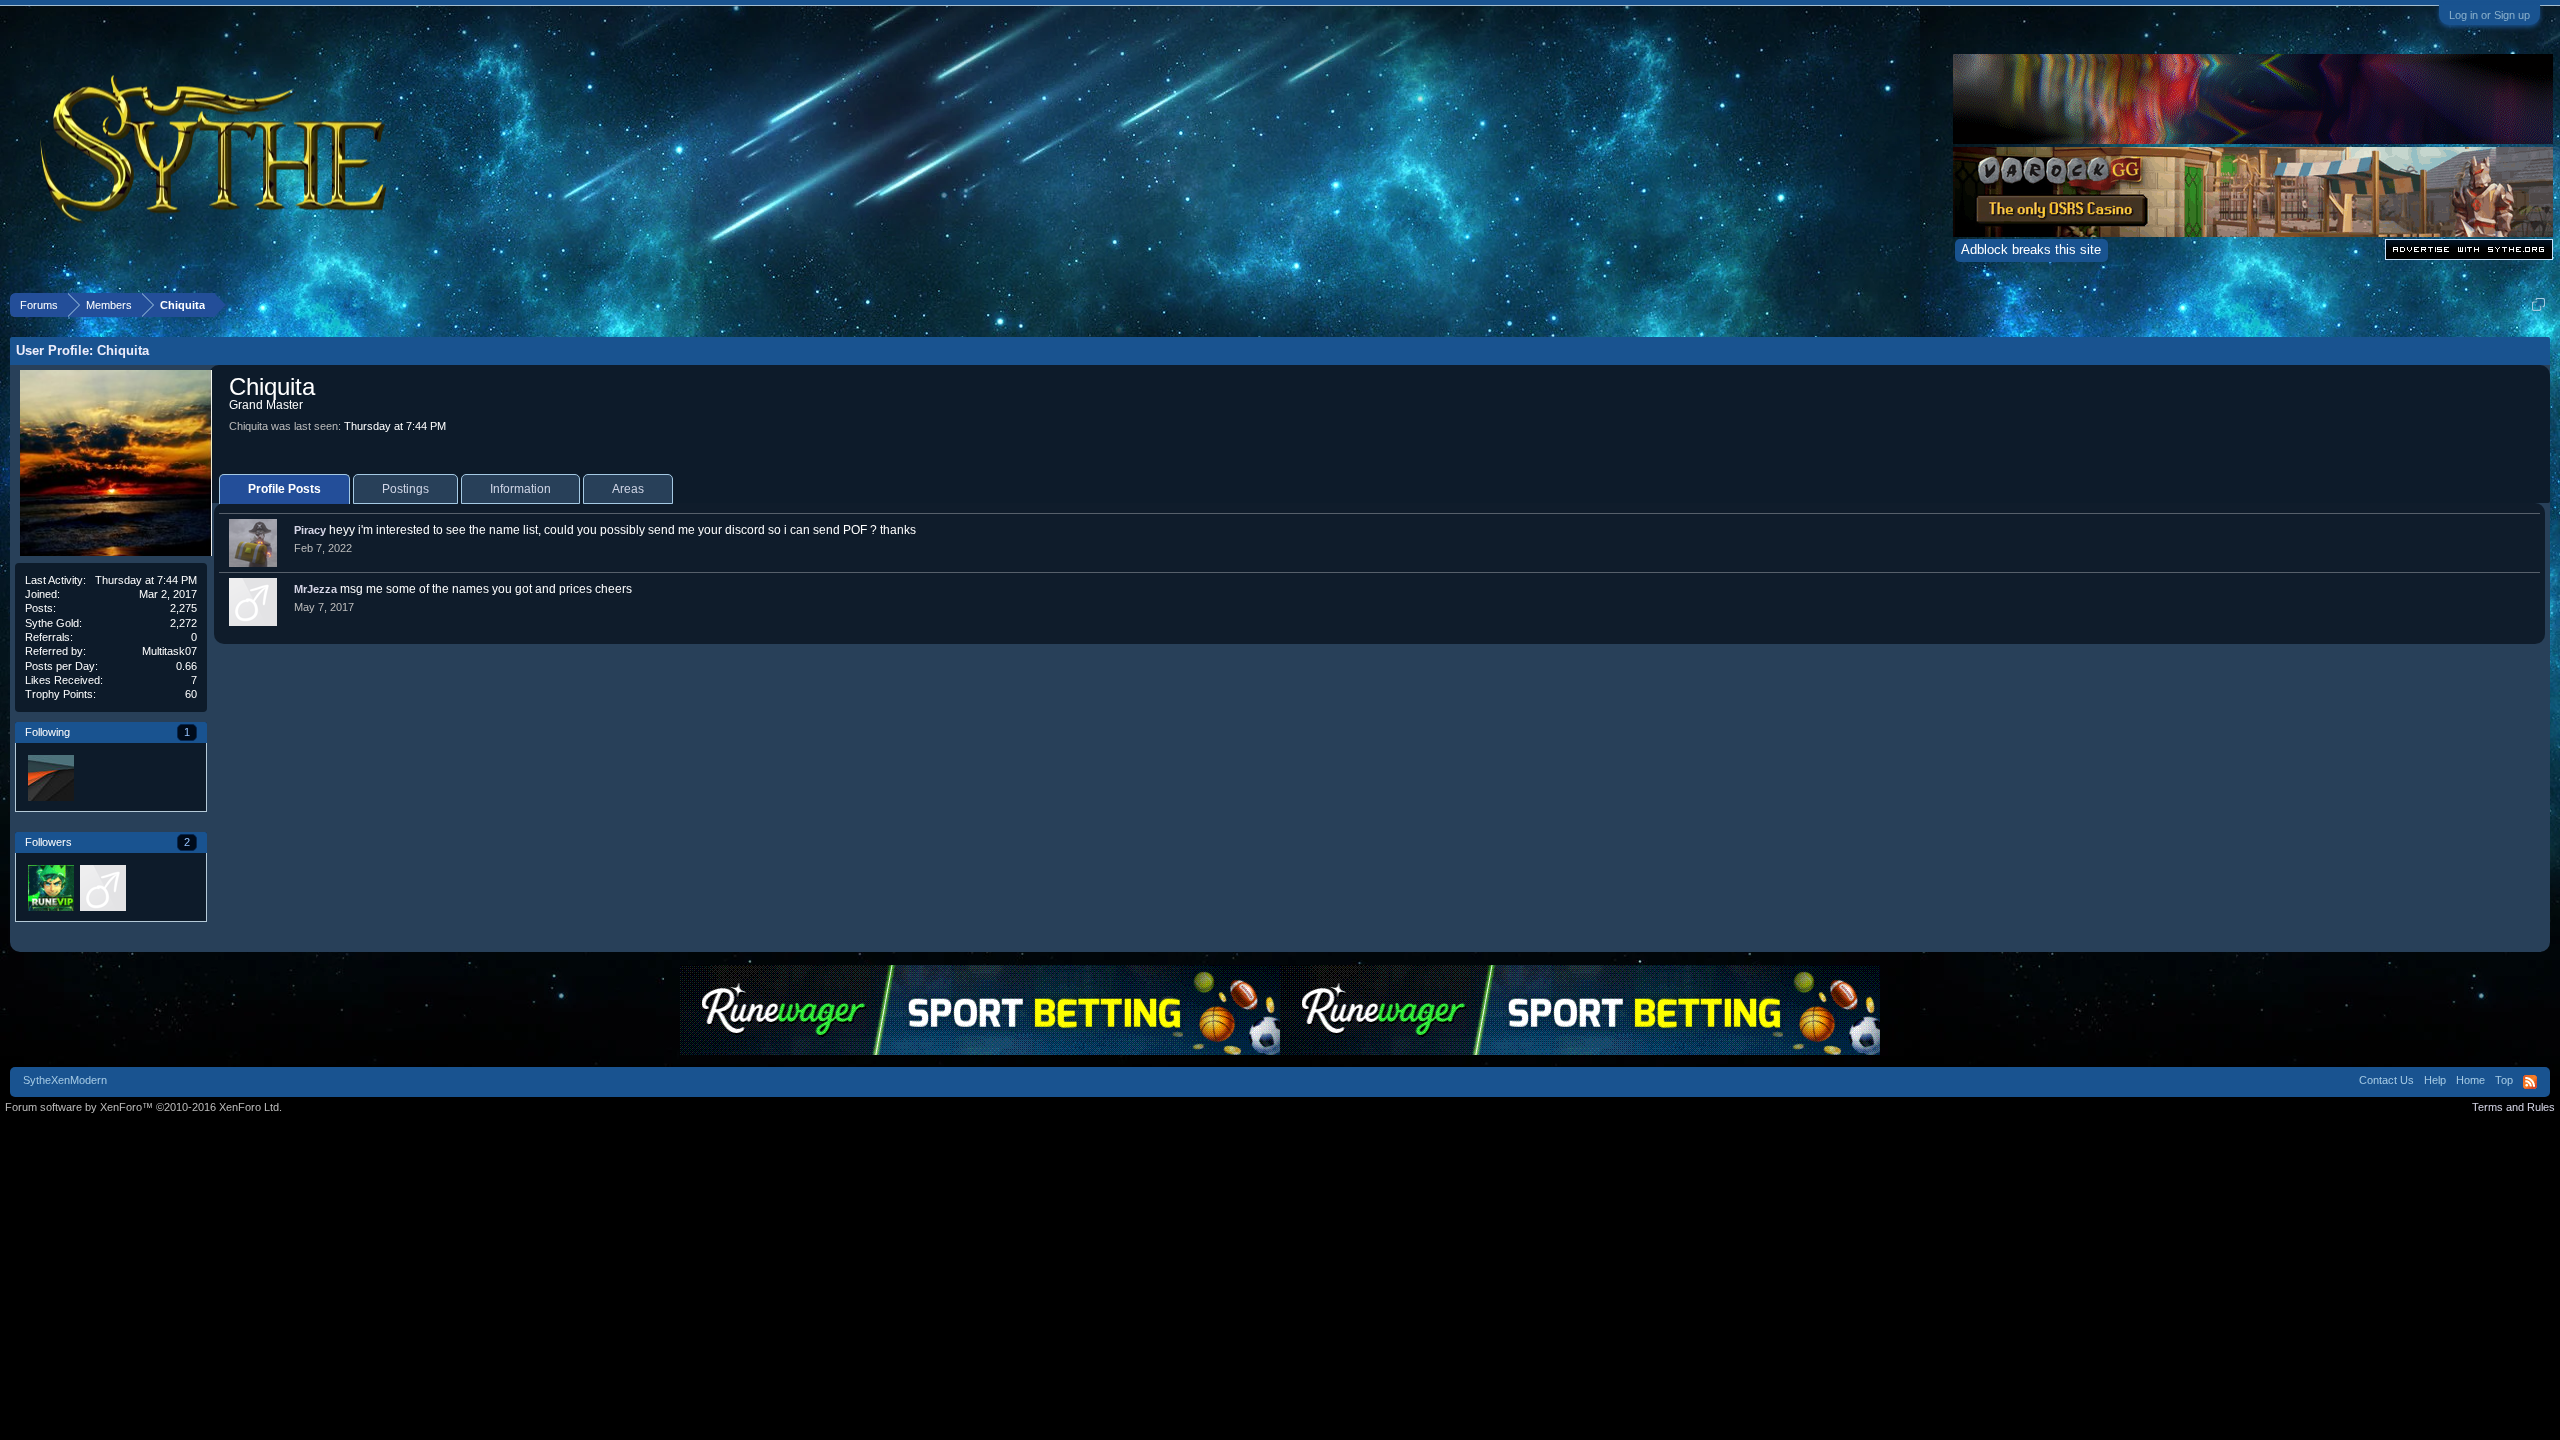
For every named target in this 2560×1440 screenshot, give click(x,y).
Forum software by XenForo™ (143, 1107)
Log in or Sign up (2489, 15)
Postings (405, 489)
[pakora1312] (102, 887)
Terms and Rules (2513, 1107)
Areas (628, 489)
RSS (2530, 1082)
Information (520, 489)
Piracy (310, 530)
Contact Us (2386, 1080)
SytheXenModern (65, 1080)
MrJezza (315, 589)
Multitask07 (169, 651)
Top (2504, 1080)
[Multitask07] (50, 777)
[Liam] (50, 887)
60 (191, 694)
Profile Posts (284, 489)
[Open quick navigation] (2538, 304)
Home (2470, 1080)
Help (2435, 1080)
